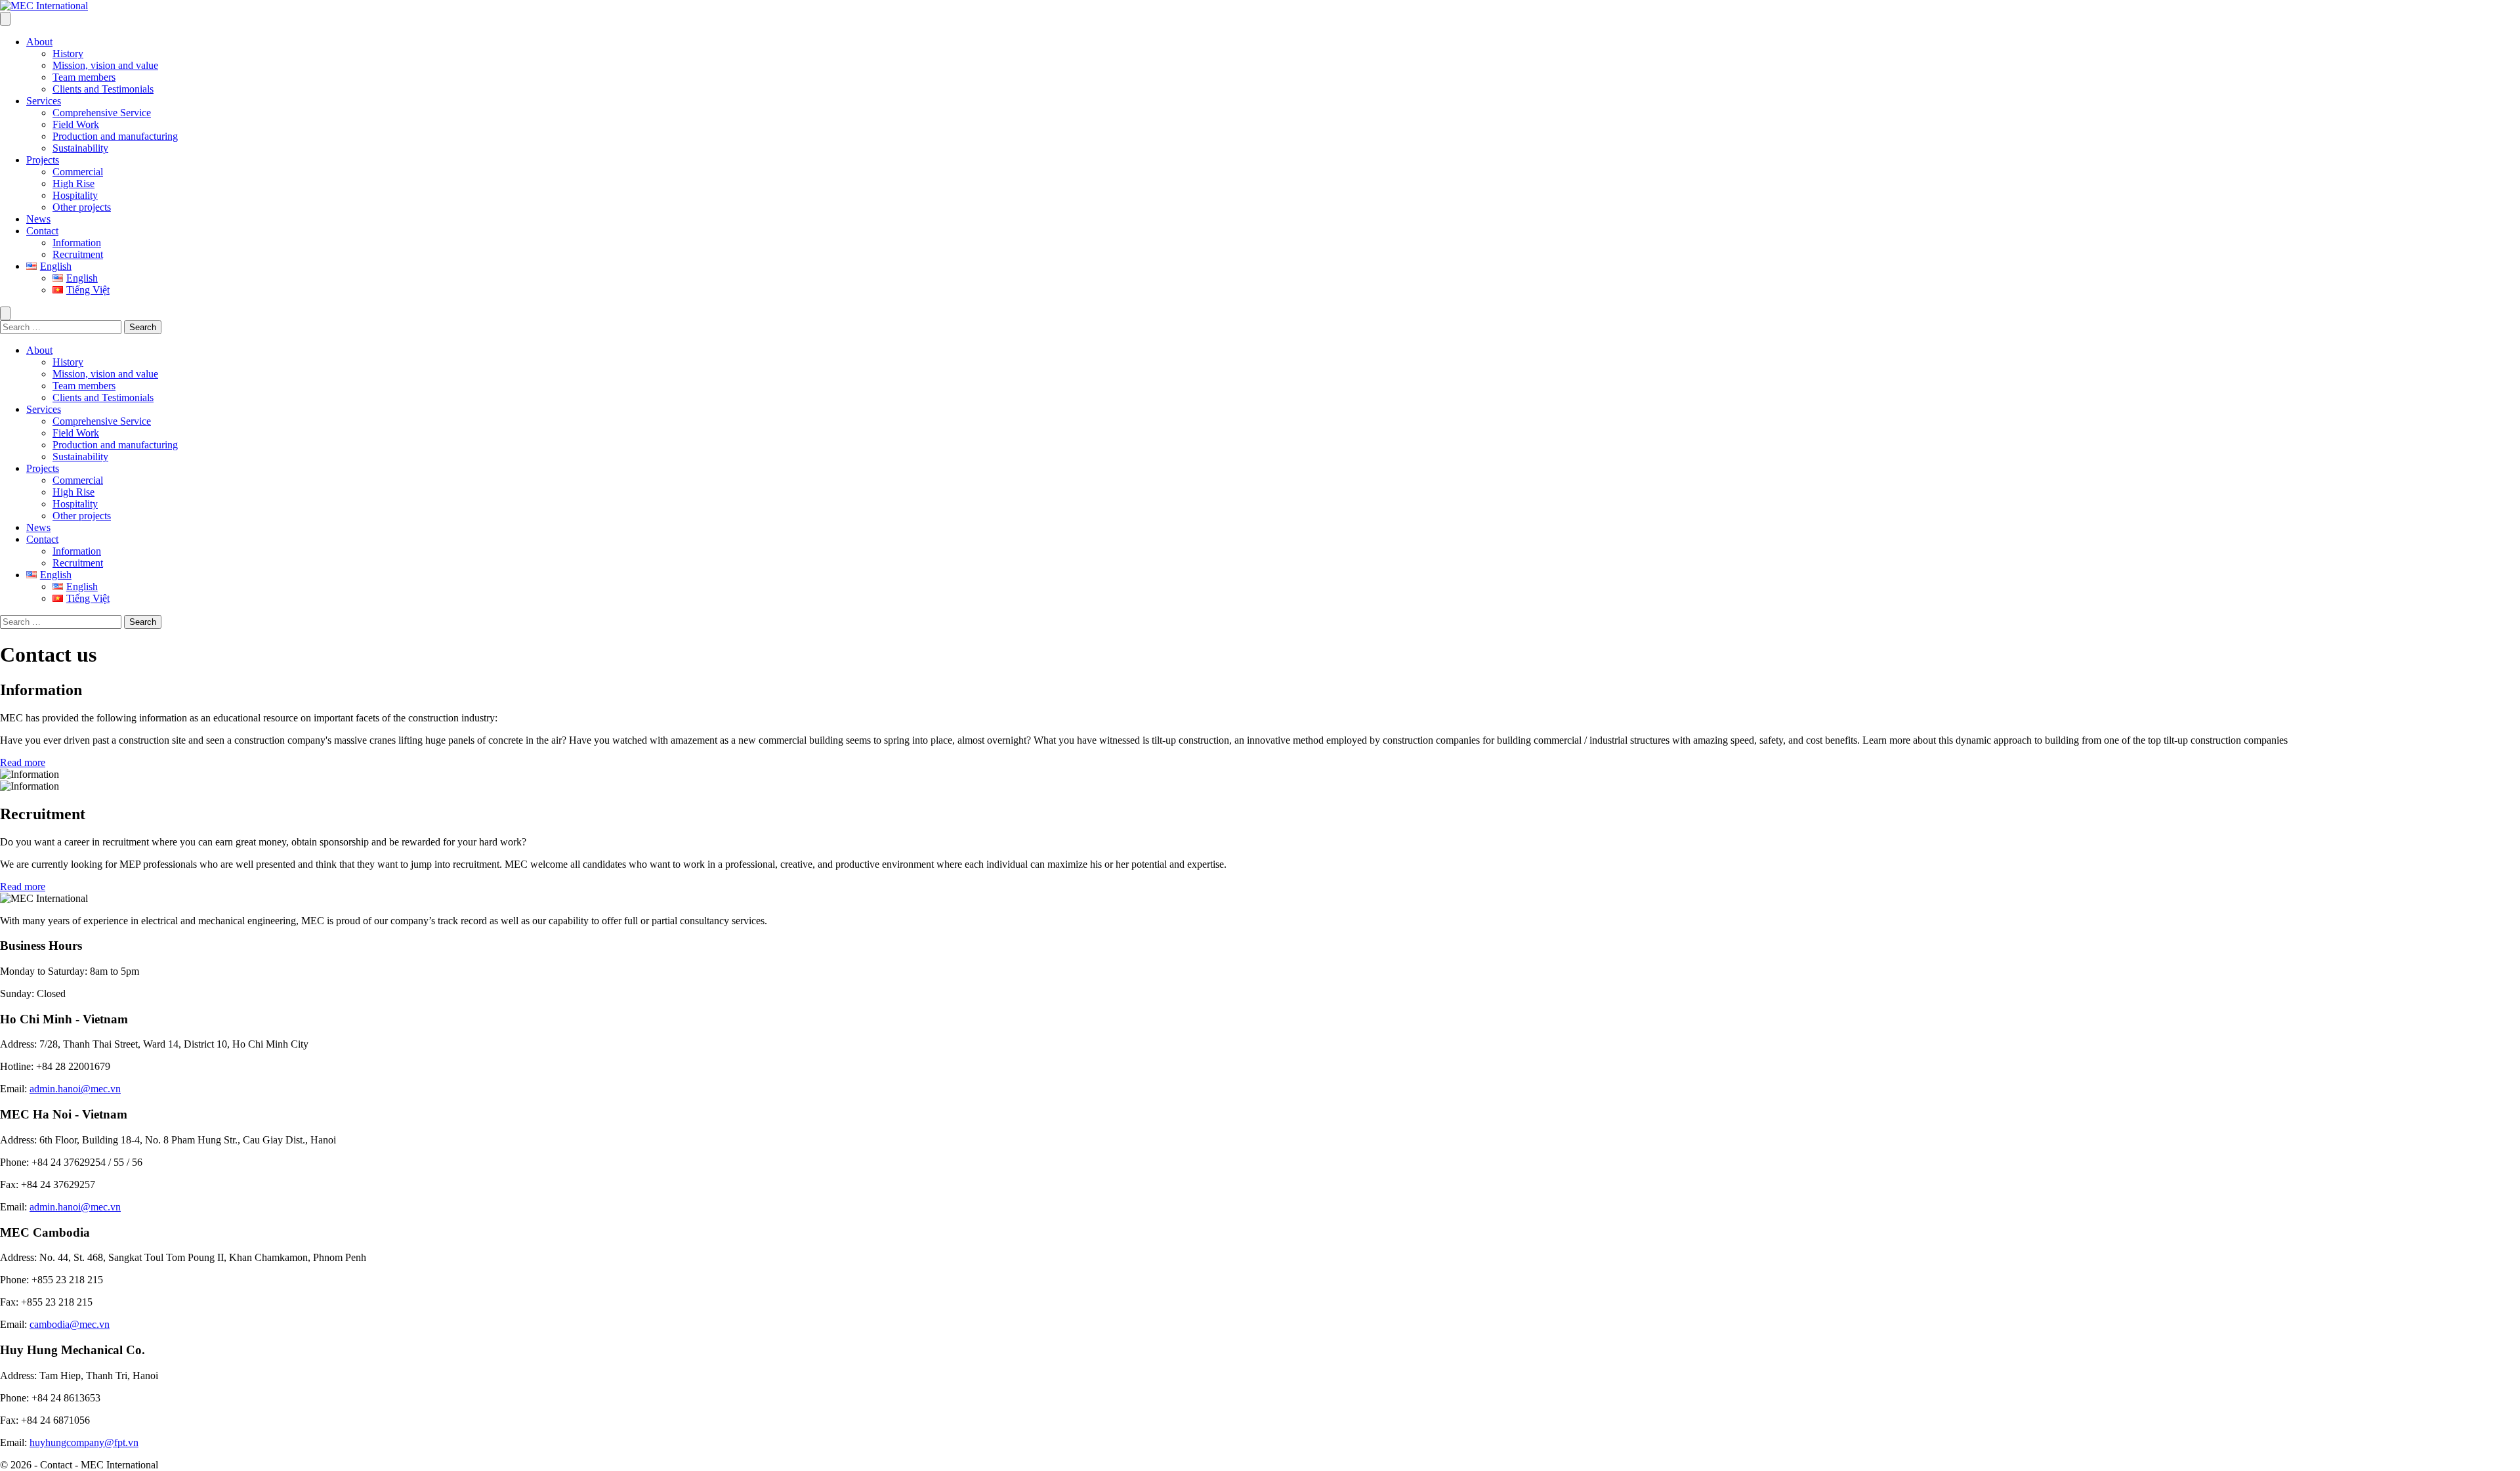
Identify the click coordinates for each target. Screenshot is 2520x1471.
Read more (23, 762)
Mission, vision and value (105, 65)
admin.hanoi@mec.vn (75, 1089)
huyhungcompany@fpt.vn (84, 1442)
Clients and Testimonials (103, 89)
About (39, 42)
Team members (84, 77)
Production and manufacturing (115, 136)
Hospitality (75, 195)
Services (44, 101)
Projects (43, 160)
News (38, 219)
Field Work (76, 124)
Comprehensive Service (102, 113)
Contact (42, 231)
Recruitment (78, 254)
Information (77, 243)
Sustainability (80, 148)
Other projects (82, 207)
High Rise (73, 183)
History (68, 53)
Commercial (78, 172)
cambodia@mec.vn (70, 1324)
